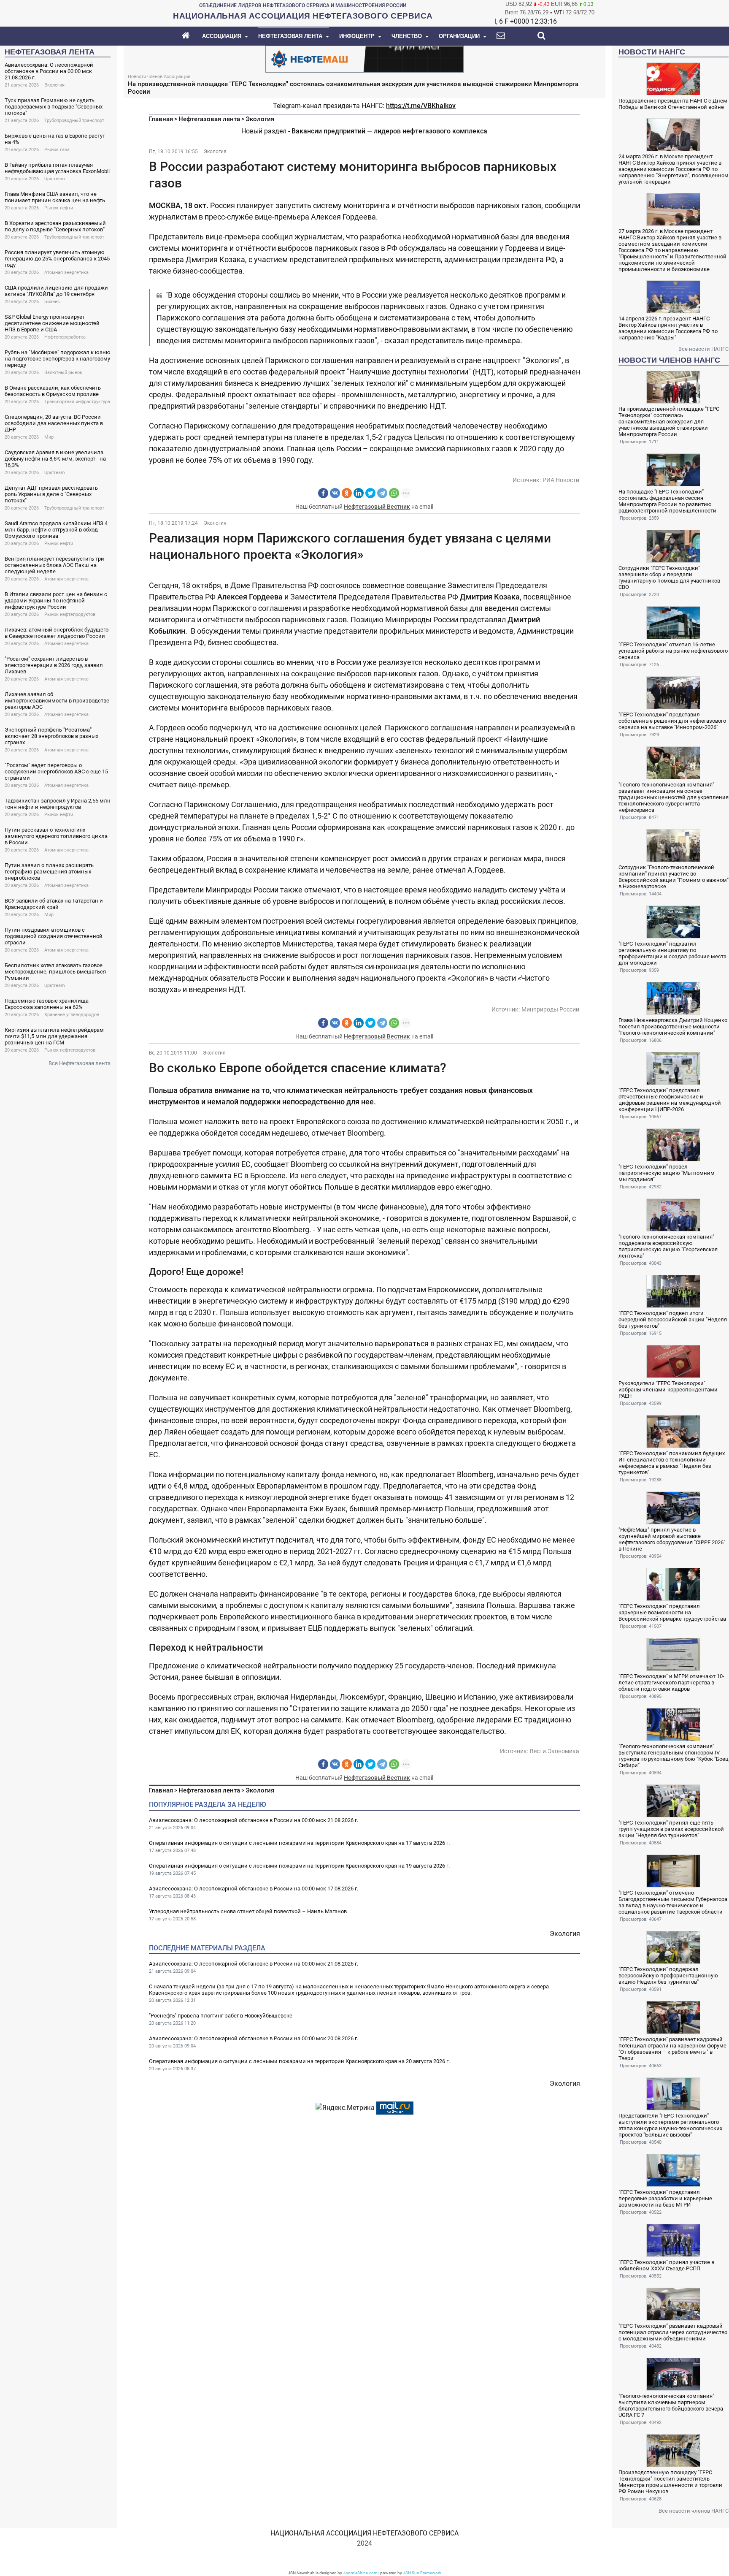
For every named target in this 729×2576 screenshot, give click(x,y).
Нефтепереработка (65, 337)
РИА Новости (561, 480)
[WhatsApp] (394, 493)
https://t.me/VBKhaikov (421, 106)
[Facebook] (323, 493)
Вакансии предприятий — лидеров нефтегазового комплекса (389, 131)
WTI (559, 12)
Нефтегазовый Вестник (377, 507)
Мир (49, 437)
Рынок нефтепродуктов (70, 614)
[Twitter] (370, 493)
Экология (54, 85)
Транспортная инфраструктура (77, 402)
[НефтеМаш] (364, 58)
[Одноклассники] (347, 493)
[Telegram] (382, 493)
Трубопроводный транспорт (74, 121)
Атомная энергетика (66, 273)
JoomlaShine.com (360, 2573)
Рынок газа (57, 150)
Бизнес (52, 302)
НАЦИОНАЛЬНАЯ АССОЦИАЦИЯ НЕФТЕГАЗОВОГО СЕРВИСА (364, 2533)
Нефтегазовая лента (209, 119)
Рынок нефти (59, 208)
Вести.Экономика (555, 1751)
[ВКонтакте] (335, 493)
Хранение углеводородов (72, 1015)
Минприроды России (550, 1009)
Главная (161, 119)
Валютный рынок (63, 373)
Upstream (55, 179)
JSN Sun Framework (422, 2573)
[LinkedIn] (359, 493)
